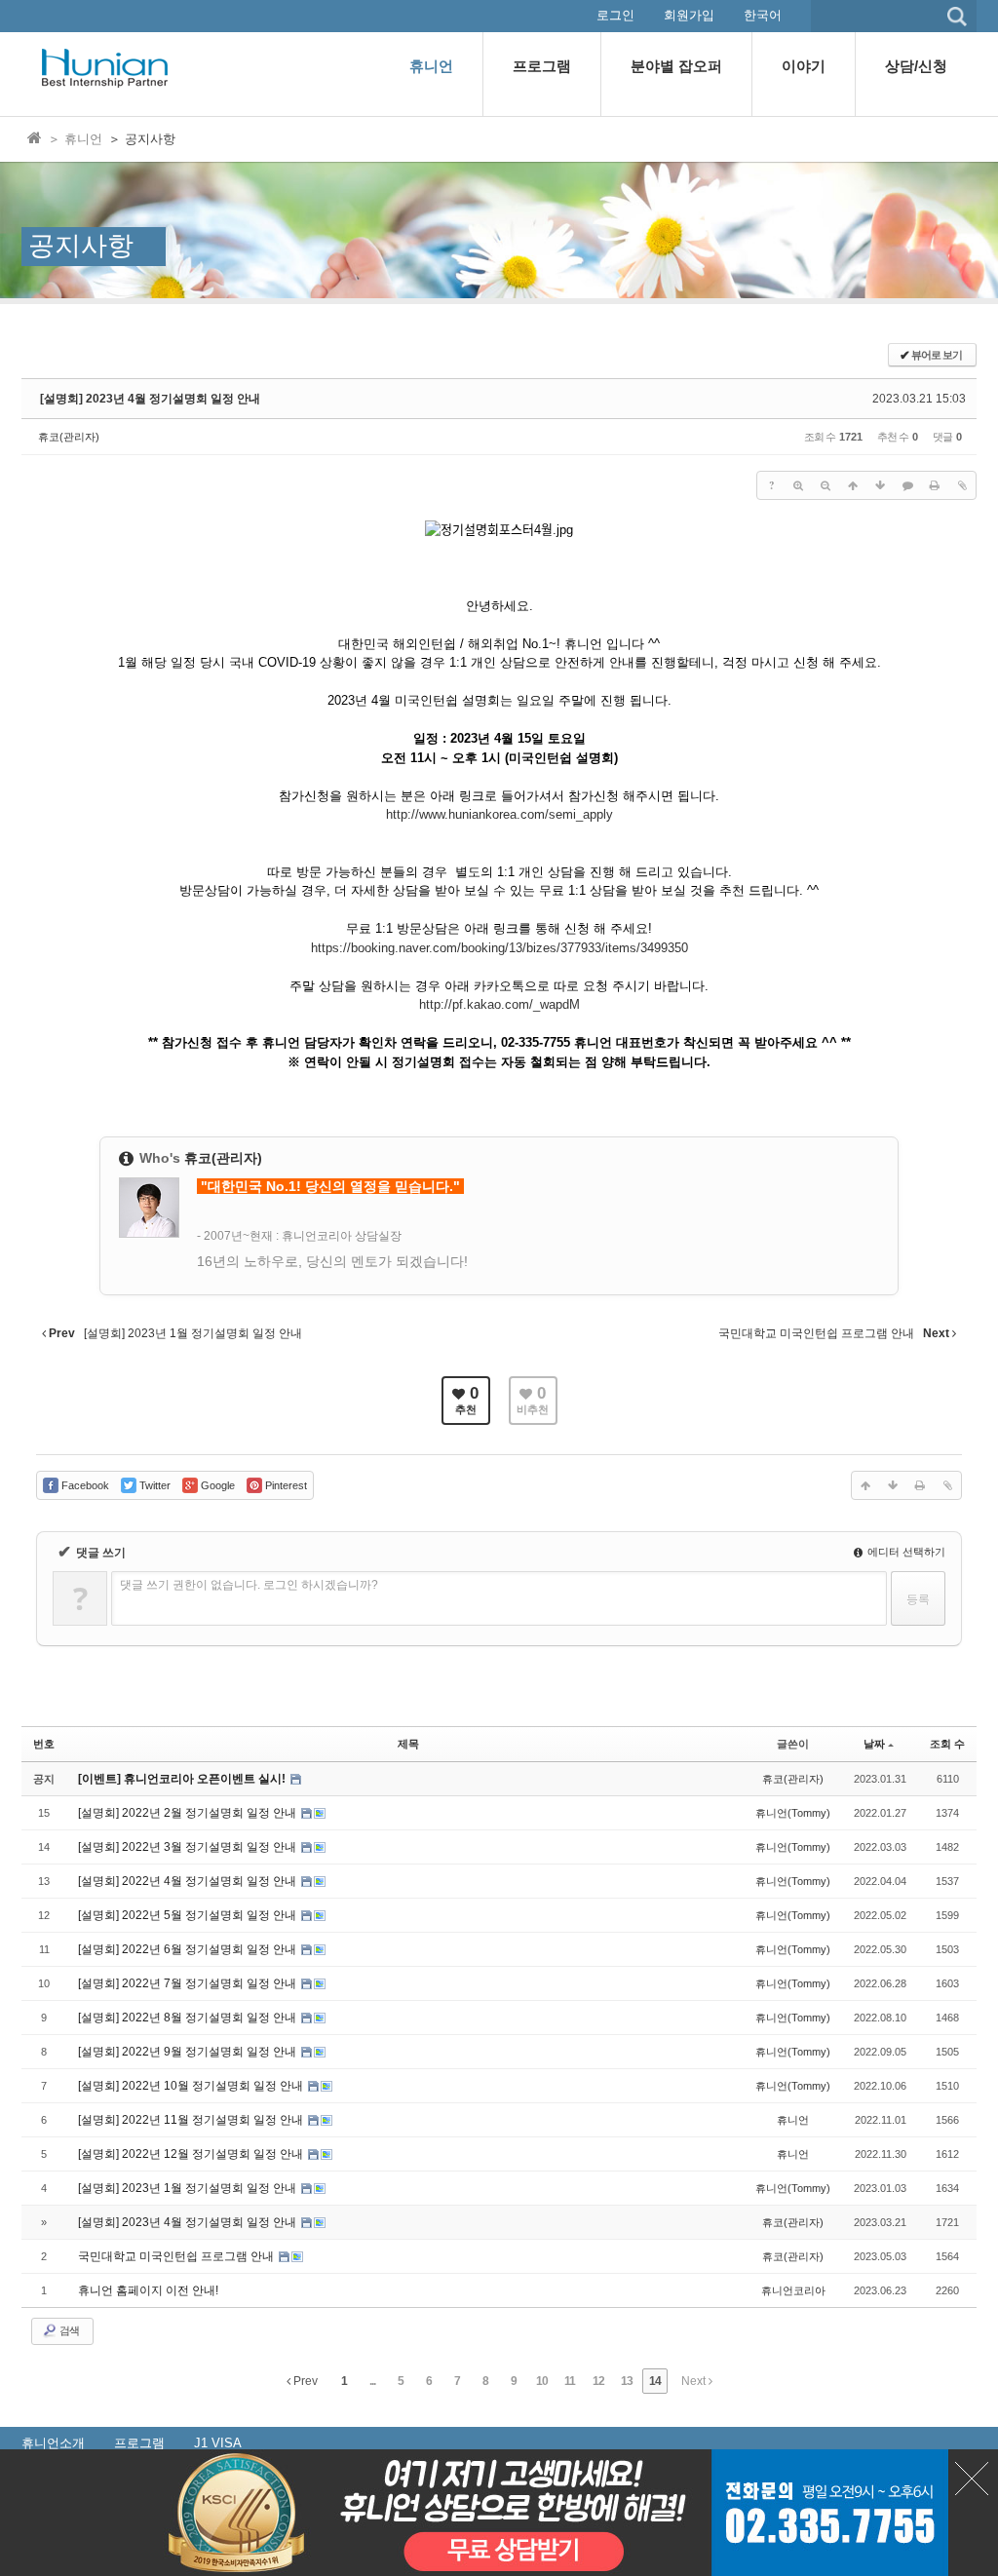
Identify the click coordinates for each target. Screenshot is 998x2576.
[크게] (798, 485)
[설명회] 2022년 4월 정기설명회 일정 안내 (189, 1881)
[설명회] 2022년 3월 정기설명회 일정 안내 (189, 1847)
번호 (44, 1744)
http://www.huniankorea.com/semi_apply (499, 814)
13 (627, 2381)
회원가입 (689, 15)
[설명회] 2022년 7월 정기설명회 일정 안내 (189, 1983)
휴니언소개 (53, 2443)
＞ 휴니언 (75, 139)
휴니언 (793, 2120)
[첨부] (962, 485)
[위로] (853, 485)
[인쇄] (935, 485)
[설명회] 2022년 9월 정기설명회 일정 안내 (189, 2052)
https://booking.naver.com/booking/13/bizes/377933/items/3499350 (499, 948)
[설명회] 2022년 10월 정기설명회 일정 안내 (192, 2086)
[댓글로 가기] (907, 485)
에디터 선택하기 (905, 1552)
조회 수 (947, 1744)
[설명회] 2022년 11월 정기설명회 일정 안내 (192, 2120)
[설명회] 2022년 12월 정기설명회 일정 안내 (192, 2154)
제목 (408, 1744)
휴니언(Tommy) (793, 1813)
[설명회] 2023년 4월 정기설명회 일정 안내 (150, 399)
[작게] (825, 485)
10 (542, 2381)
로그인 (615, 15)
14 (655, 2381)
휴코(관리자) (69, 437)
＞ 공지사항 (142, 139)
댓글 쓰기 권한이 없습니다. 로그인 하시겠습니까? (249, 1585)
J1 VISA (218, 2443)
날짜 (874, 1744)
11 (570, 2381)
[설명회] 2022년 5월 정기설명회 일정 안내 (189, 1915)
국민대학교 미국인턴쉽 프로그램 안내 (177, 2256)
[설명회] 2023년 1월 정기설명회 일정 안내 (189, 2188)
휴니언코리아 (793, 2290)
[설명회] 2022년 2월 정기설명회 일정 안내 (189, 1813)
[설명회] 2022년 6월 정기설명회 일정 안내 (189, 1949)
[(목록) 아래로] (880, 485)
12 (598, 2381)
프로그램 (139, 2443)
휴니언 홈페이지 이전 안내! (148, 2290)
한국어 (763, 15)
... (372, 2381)
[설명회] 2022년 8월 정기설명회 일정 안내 (189, 2018)
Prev (304, 2381)
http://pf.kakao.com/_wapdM (499, 1004)
